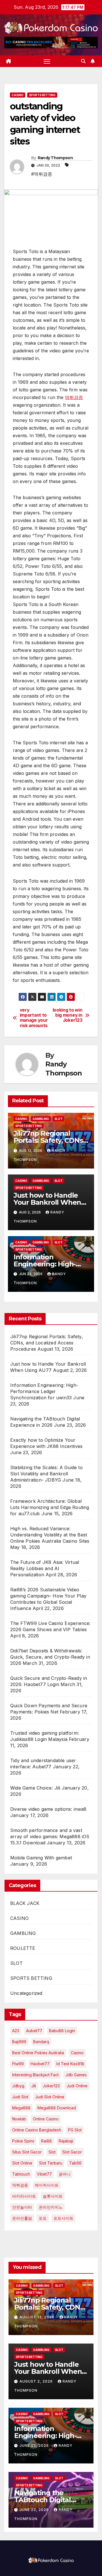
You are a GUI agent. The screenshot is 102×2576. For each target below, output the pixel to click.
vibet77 (44, 2174)
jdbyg (18, 2086)
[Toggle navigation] (47, 61)
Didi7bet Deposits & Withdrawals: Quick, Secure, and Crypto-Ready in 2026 (50, 1657)
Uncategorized (26, 1993)
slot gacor (72, 2152)
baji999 (19, 2042)
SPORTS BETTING (42, 95)
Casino (77, 2053)
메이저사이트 (47, 2185)
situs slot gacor (27, 2152)
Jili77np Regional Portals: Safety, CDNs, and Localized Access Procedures (47, 1343)
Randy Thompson (55, 158)
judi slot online (50, 2097)
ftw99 (18, 2064)
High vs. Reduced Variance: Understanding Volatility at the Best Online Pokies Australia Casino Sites (50, 1535)
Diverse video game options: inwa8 (48, 1809)
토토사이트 (63, 2218)
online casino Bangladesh (37, 2130)
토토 (43, 2218)
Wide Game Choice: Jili (35, 1788)
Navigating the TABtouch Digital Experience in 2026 (45, 2500)
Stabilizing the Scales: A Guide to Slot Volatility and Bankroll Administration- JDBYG (46, 1474)
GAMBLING (41, 1119)
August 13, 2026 (38, 2317)
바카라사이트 (24, 2196)
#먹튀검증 (42, 174)
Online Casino (46, 2119)
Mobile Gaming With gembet (41, 1858)
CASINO (18, 95)
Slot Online (22, 2163)
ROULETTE (23, 1948)
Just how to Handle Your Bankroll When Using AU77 (47, 1202)
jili (34, 2086)
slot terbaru (51, 2163)
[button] (83, 61)
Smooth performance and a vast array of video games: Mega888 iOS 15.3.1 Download (50, 1836)
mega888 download (57, 2108)
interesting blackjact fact (35, 2075)
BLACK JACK (25, 1903)
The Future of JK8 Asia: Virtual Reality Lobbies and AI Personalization (45, 1568)
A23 (16, 2031)
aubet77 (34, 2031)
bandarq (41, 2042)
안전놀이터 (22, 2207)
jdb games (76, 2075)
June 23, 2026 (35, 2445)
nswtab (19, 2119)
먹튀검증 (74, 397)
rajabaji (66, 2141)
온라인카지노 (51, 2207)
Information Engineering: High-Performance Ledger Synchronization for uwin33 (44, 1391)
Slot (52, 2152)
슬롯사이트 (53, 2196)
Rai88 (46, 2141)
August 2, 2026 (37, 2381)
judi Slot (20, 2097)
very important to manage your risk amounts (34, 1018)
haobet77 (40, 2064)
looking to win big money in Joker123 (68, 1015)
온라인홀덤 (22, 2218)
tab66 (75, 2163)
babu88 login (62, 2031)
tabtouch (21, 2174)
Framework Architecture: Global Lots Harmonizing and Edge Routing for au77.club (50, 1507)
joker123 (51, 2086)
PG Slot (75, 2130)
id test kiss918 (70, 2064)
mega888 (21, 2108)
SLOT (59, 1119)
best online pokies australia (38, 2053)
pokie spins (23, 2141)
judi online (77, 2086)
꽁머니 (65, 2174)
